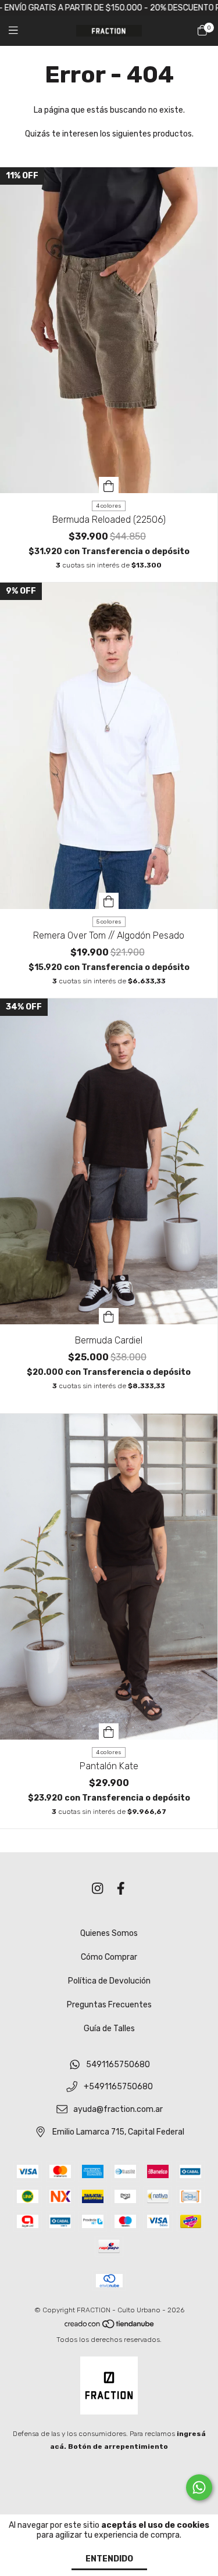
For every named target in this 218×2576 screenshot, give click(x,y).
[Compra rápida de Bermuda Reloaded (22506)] (109, 485)
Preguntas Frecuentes (109, 2005)
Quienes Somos (109, 1933)
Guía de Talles (109, 2029)
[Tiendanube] (110, 2327)
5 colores (109, 922)
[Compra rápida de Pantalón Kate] (109, 1731)
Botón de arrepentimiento (118, 2446)
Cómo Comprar (109, 1957)
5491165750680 (118, 2065)
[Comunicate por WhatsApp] (199, 2487)
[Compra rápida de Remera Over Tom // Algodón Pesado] (109, 901)
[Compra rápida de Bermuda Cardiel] (109, 1316)
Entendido (109, 2559)
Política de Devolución (109, 1981)
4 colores (109, 506)
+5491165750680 (118, 2087)
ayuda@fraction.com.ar (118, 2109)
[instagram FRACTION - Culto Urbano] (98, 1889)
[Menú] (20, 31)
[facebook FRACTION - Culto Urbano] (121, 1889)
